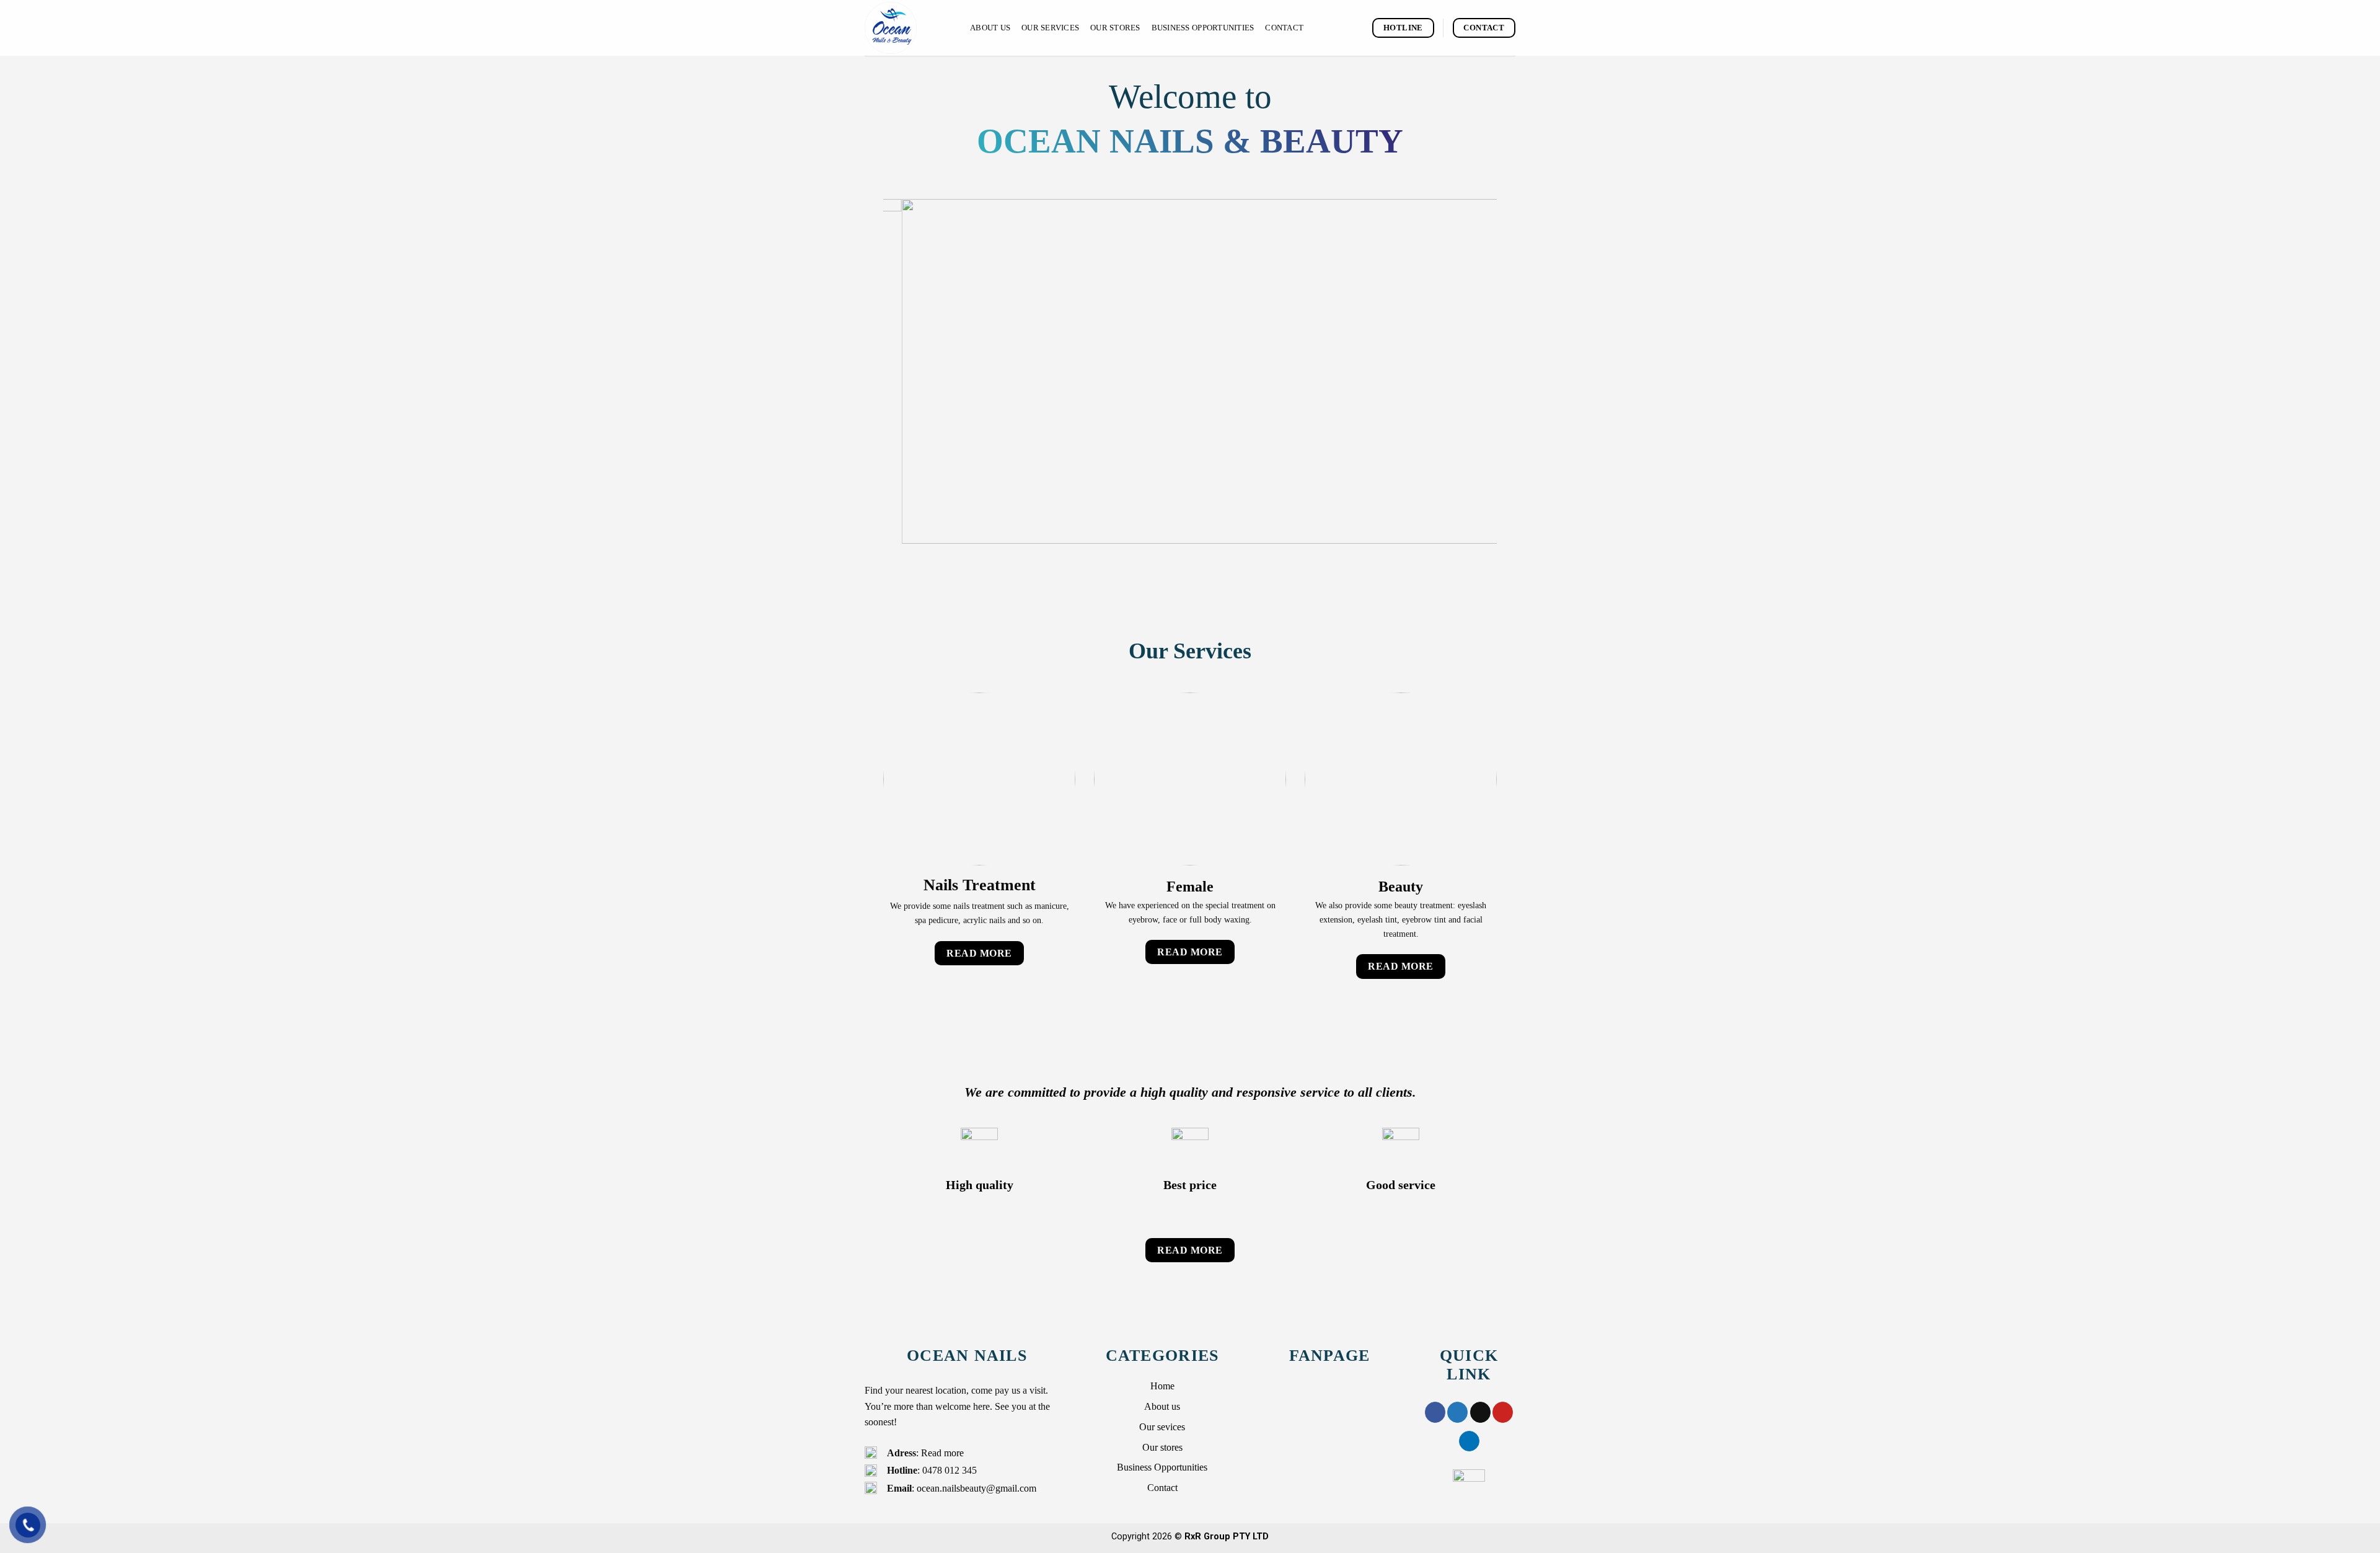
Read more (942, 1517)
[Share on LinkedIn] (1469, 1505)
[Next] (1469, 404)
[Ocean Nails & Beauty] (908, 28)
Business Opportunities (1203, 28)
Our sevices (1162, 1491)
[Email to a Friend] (1480, 1476)
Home (1162, 1450)
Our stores (1162, 1511)
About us (990, 28)
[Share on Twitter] (1457, 1476)
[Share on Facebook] (1435, 1476)
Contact (1284, 28)
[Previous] (911, 404)
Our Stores (1115, 28)
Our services (1050, 28)
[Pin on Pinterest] (1503, 1476)
